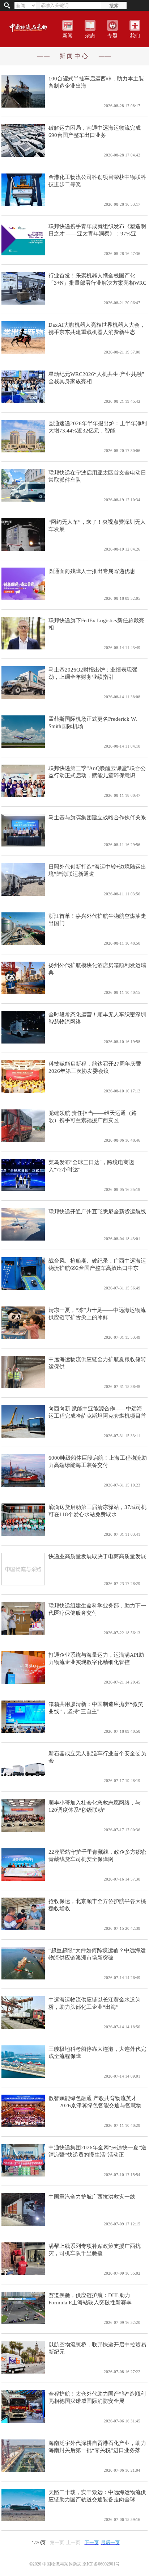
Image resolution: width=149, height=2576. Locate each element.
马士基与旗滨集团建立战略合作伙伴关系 (97, 817)
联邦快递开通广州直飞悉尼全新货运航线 (97, 1212)
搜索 (114, 6)
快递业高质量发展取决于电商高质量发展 (97, 1556)
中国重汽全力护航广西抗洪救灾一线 (92, 2197)
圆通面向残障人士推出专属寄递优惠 (92, 571)
